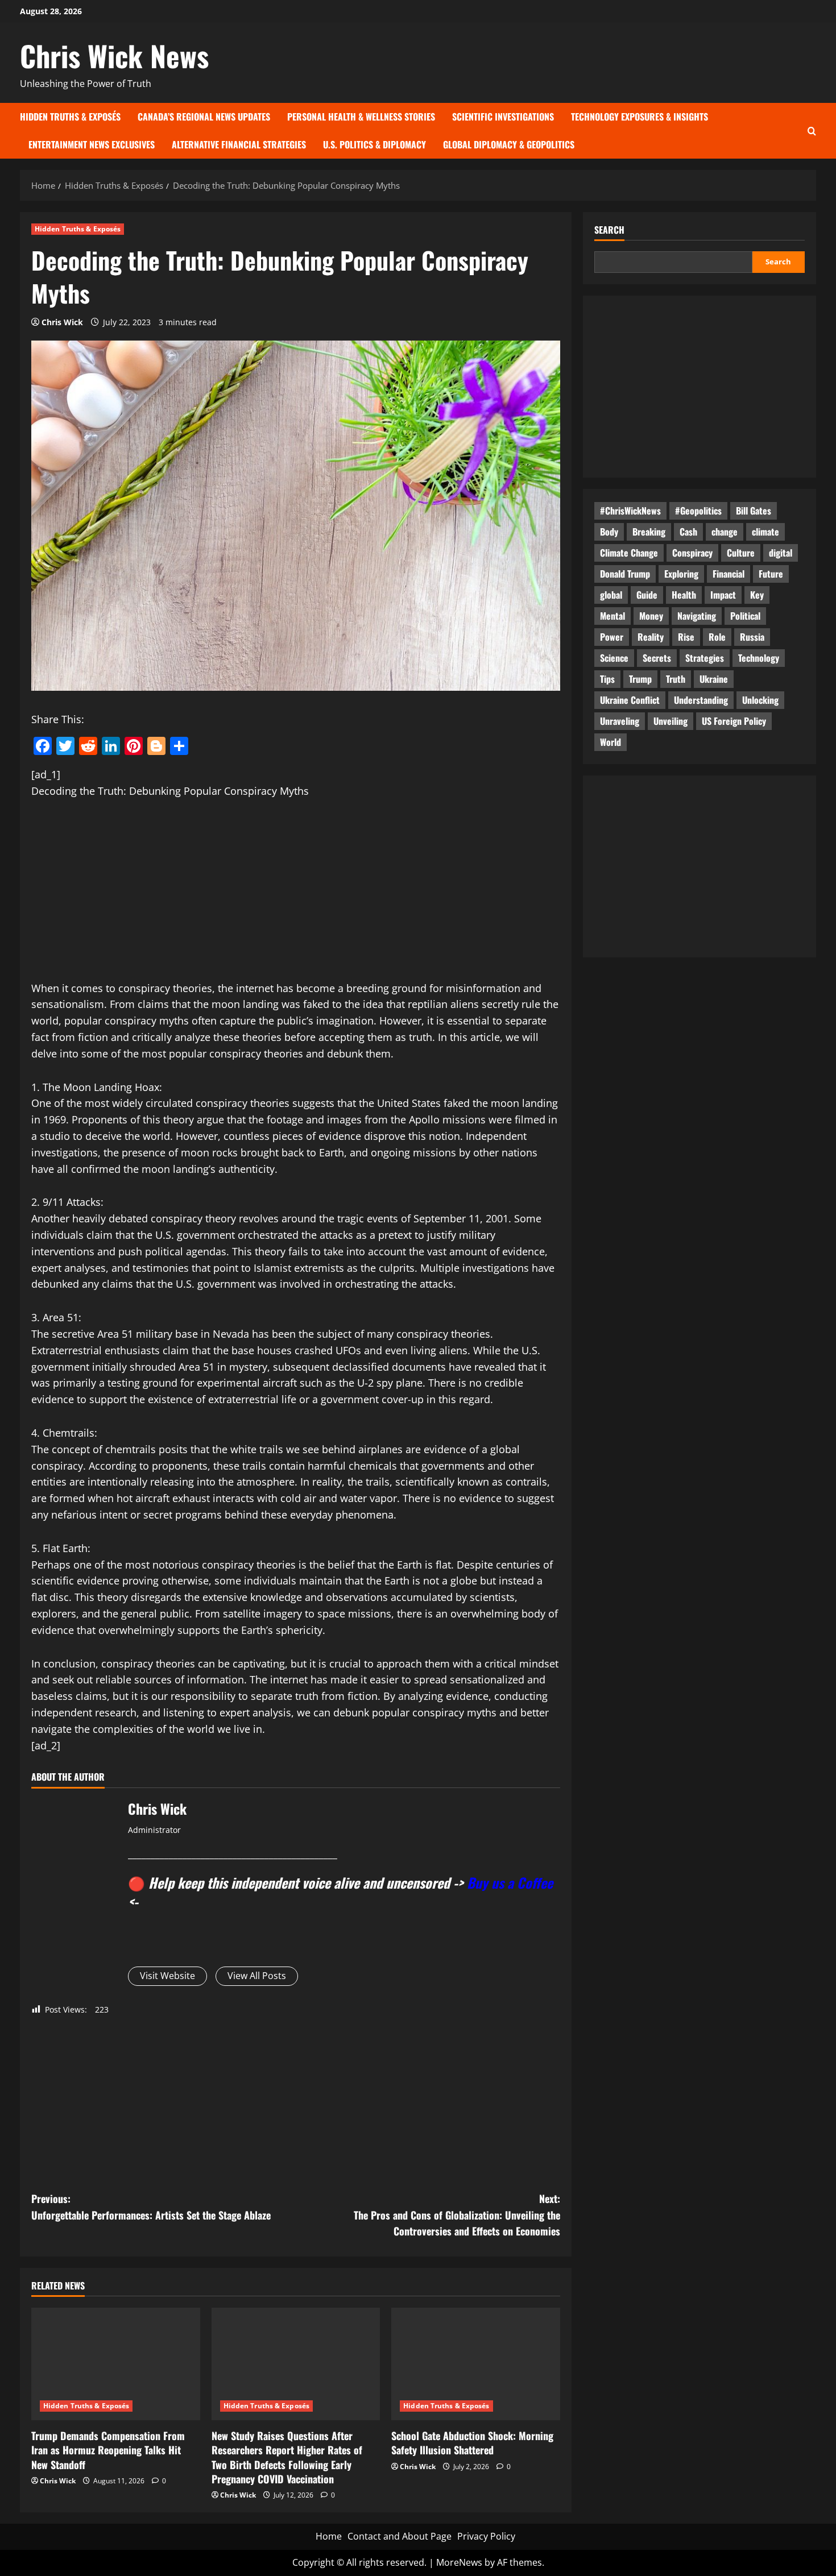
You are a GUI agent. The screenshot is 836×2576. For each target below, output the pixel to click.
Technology (759, 658)
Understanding (701, 700)
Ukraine (714, 679)
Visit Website (167, 1976)
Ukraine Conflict (630, 700)
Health (684, 595)
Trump (640, 679)
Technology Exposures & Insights (640, 117)
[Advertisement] (296, 896)
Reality (651, 637)
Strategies (705, 658)
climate (765, 532)
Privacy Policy (486, 2536)
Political (745, 616)
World (611, 742)
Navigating (697, 616)
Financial (729, 574)
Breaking (649, 532)
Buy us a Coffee (510, 1882)
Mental (612, 616)
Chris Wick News (114, 55)
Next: (457, 2215)
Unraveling (620, 721)
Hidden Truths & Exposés (70, 117)
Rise (686, 637)
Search (609, 230)
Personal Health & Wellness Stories (361, 117)
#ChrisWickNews (630, 511)
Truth (676, 679)
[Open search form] (812, 130)
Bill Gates (754, 511)
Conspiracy (692, 553)
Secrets (657, 658)
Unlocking (760, 700)
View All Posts (257, 1976)
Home (329, 2536)
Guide (647, 595)
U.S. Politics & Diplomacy (374, 144)
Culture (741, 553)
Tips (607, 679)
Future (771, 574)
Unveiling (671, 721)
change (725, 532)
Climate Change (629, 553)
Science (614, 658)
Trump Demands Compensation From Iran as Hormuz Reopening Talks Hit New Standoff (108, 2450)
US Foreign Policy (734, 721)
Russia (752, 637)
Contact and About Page (400, 2536)
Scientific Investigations (503, 117)
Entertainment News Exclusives (92, 144)
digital (781, 553)
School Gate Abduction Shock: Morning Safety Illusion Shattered (472, 2443)
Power (612, 637)
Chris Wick (62, 322)
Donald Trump (625, 574)
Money (651, 616)
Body (609, 532)
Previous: (151, 2207)
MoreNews (459, 2562)
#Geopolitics (698, 511)
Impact (723, 595)
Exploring (681, 574)
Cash (688, 532)
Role (717, 637)
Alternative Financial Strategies (239, 144)
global (611, 595)
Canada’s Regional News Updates (204, 117)
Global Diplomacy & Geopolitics (509, 144)
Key (757, 595)
